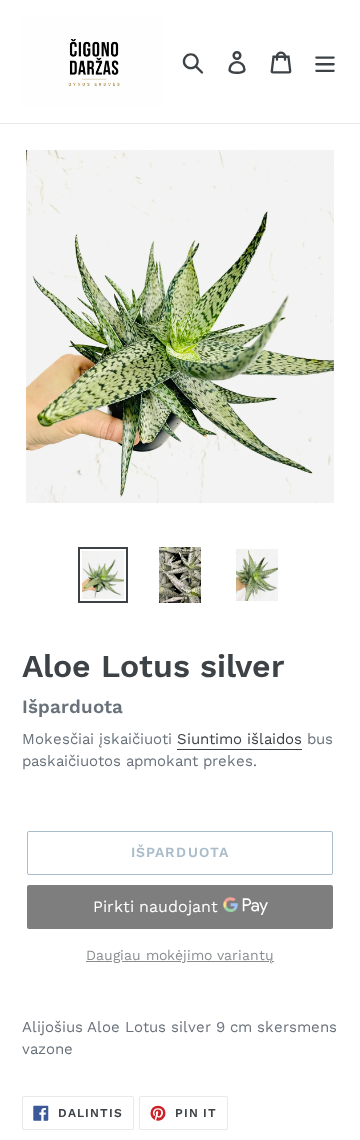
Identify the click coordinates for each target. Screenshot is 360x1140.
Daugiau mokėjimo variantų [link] (180, 955)
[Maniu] (325, 61)
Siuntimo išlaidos (239, 739)
